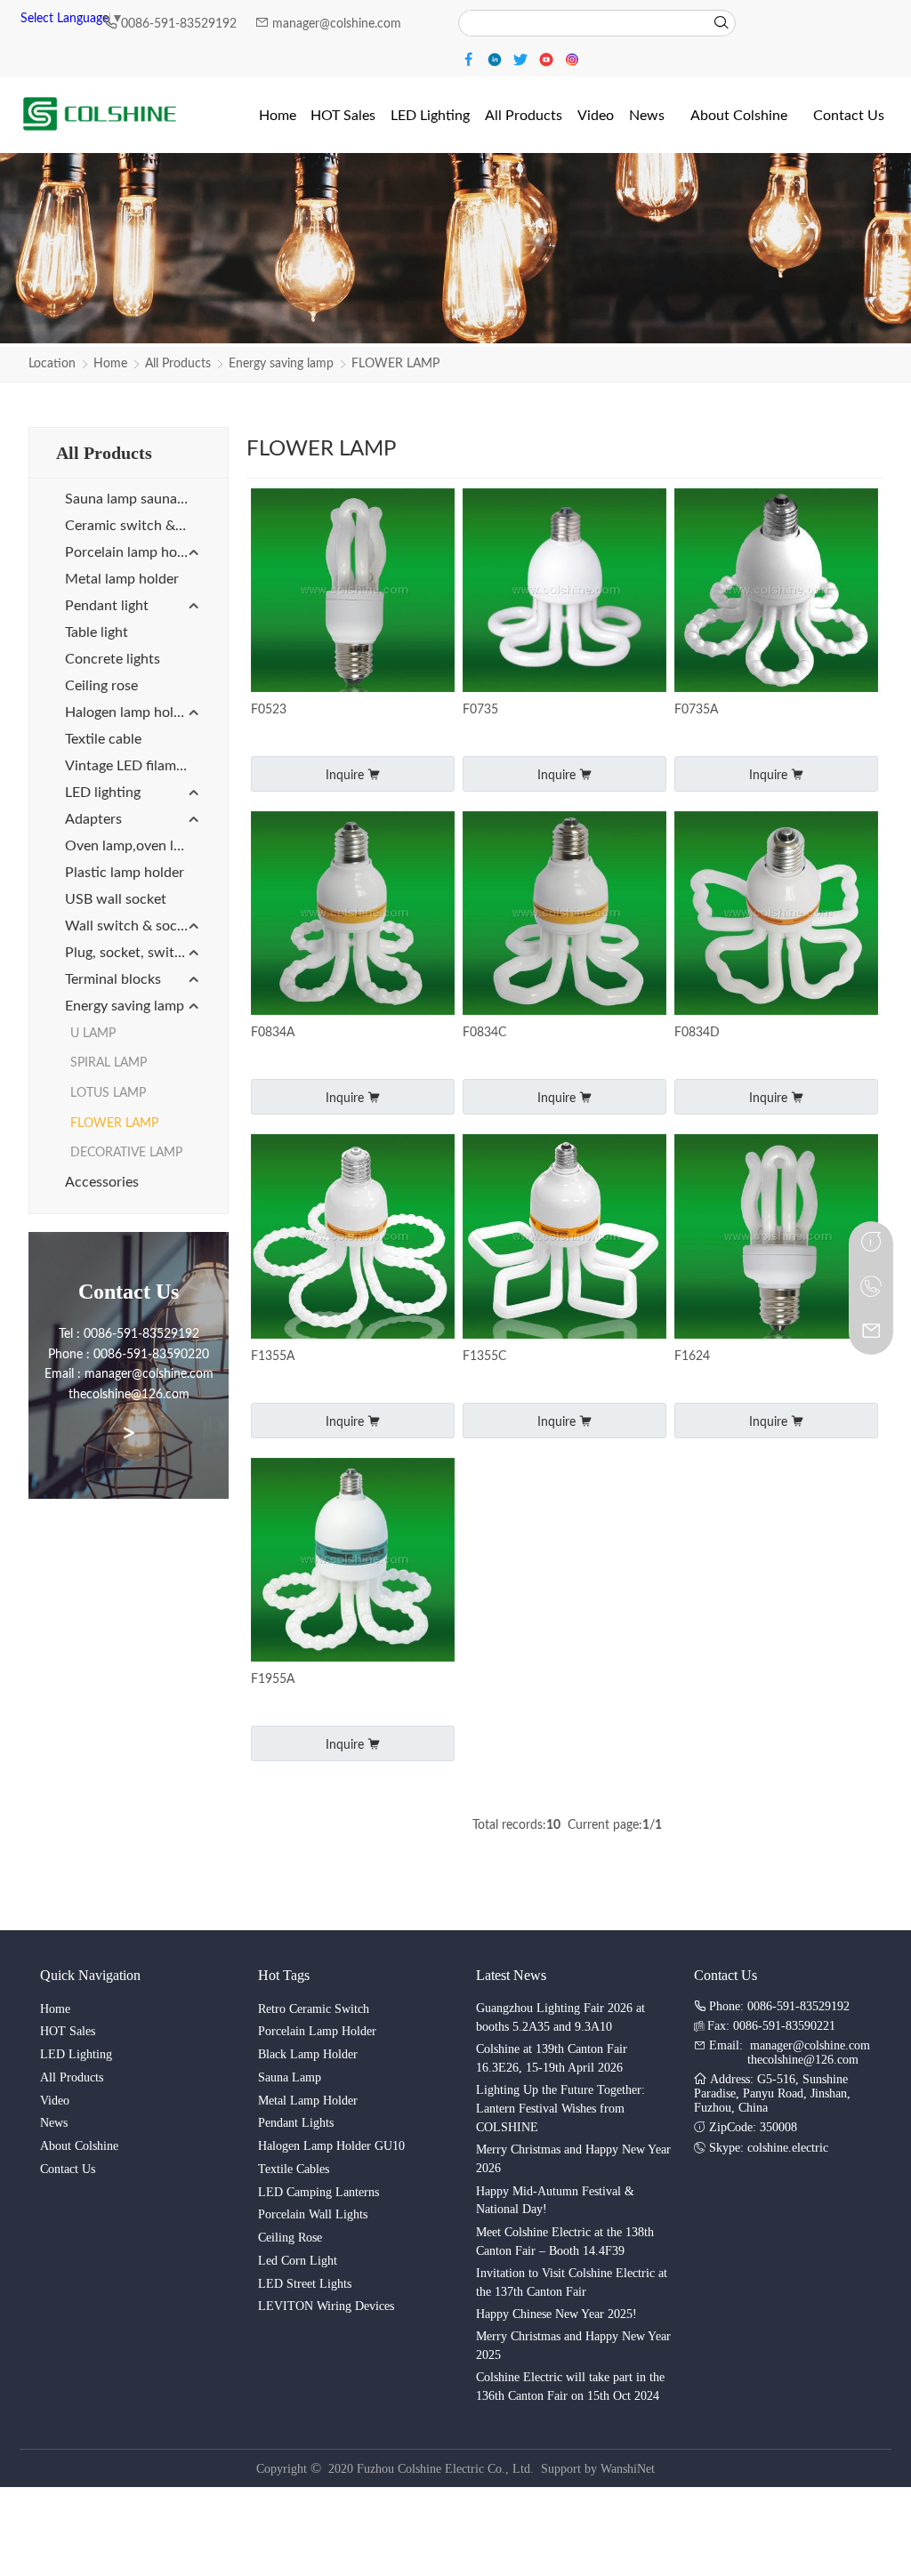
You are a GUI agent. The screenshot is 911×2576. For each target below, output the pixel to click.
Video (55, 2101)
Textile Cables (294, 2169)
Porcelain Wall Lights (313, 2214)
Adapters (93, 819)
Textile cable (103, 739)
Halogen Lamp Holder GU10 (331, 2146)
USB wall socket (116, 899)
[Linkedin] (497, 58)
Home (110, 364)
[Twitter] (523, 58)
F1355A (273, 1356)
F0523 (269, 710)
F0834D (697, 1033)
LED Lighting (76, 2054)
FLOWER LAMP (395, 364)
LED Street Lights (305, 2284)
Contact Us (68, 2169)
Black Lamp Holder (308, 2054)
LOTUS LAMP (108, 1093)
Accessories (102, 1182)
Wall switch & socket (131, 926)
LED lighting (103, 793)
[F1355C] (564, 1238)
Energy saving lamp (281, 364)
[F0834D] (776, 915)
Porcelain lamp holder (133, 552)
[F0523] (353, 592)
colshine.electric (788, 2148)
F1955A (273, 1679)
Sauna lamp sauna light (133, 499)
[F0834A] (353, 915)
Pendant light (107, 606)
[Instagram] (572, 58)
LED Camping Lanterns (318, 2192)
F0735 (480, 710)
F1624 (692, 1356)
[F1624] (776, 1238)
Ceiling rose (101, 686)
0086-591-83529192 (181, 24)
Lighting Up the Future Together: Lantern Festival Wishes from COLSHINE (560, 2109)
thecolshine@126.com (803, 2060)
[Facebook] (471, 58)
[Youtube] (548, 58)
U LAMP (93, 1034)
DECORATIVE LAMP (126, 1153)
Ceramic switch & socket (133, 526)
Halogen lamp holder (129, 712)
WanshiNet (628, 2469)
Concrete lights (113, 659)
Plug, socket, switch (127, 953)
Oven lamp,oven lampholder (133, 846)
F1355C (484, 1356)
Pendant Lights (296, 2123)
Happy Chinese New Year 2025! (556, 2314)
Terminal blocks (113, 979)
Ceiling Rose (290, 2238)
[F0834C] (564, 915)
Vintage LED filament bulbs (133, 766)
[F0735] (564, 592)
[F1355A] (353, 1238)
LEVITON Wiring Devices (326, 2306)
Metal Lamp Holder (308, 2101)
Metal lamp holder (122, 579)
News (54, 2123)
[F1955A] (353, 1562)
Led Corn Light (298, 2261)
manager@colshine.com (337, 24)
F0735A (696, 710)
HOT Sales (68, 2031)
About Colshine (79, 2146)
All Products (178, 364)
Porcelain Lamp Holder (317, 2031)
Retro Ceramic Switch (314, 2009)
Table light (97, 632)
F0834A (273, 1033)
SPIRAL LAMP (109, 1063)
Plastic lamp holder (125, 873)
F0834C (484, 1033)
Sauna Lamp (290, 2077)
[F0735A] (776, 592)
